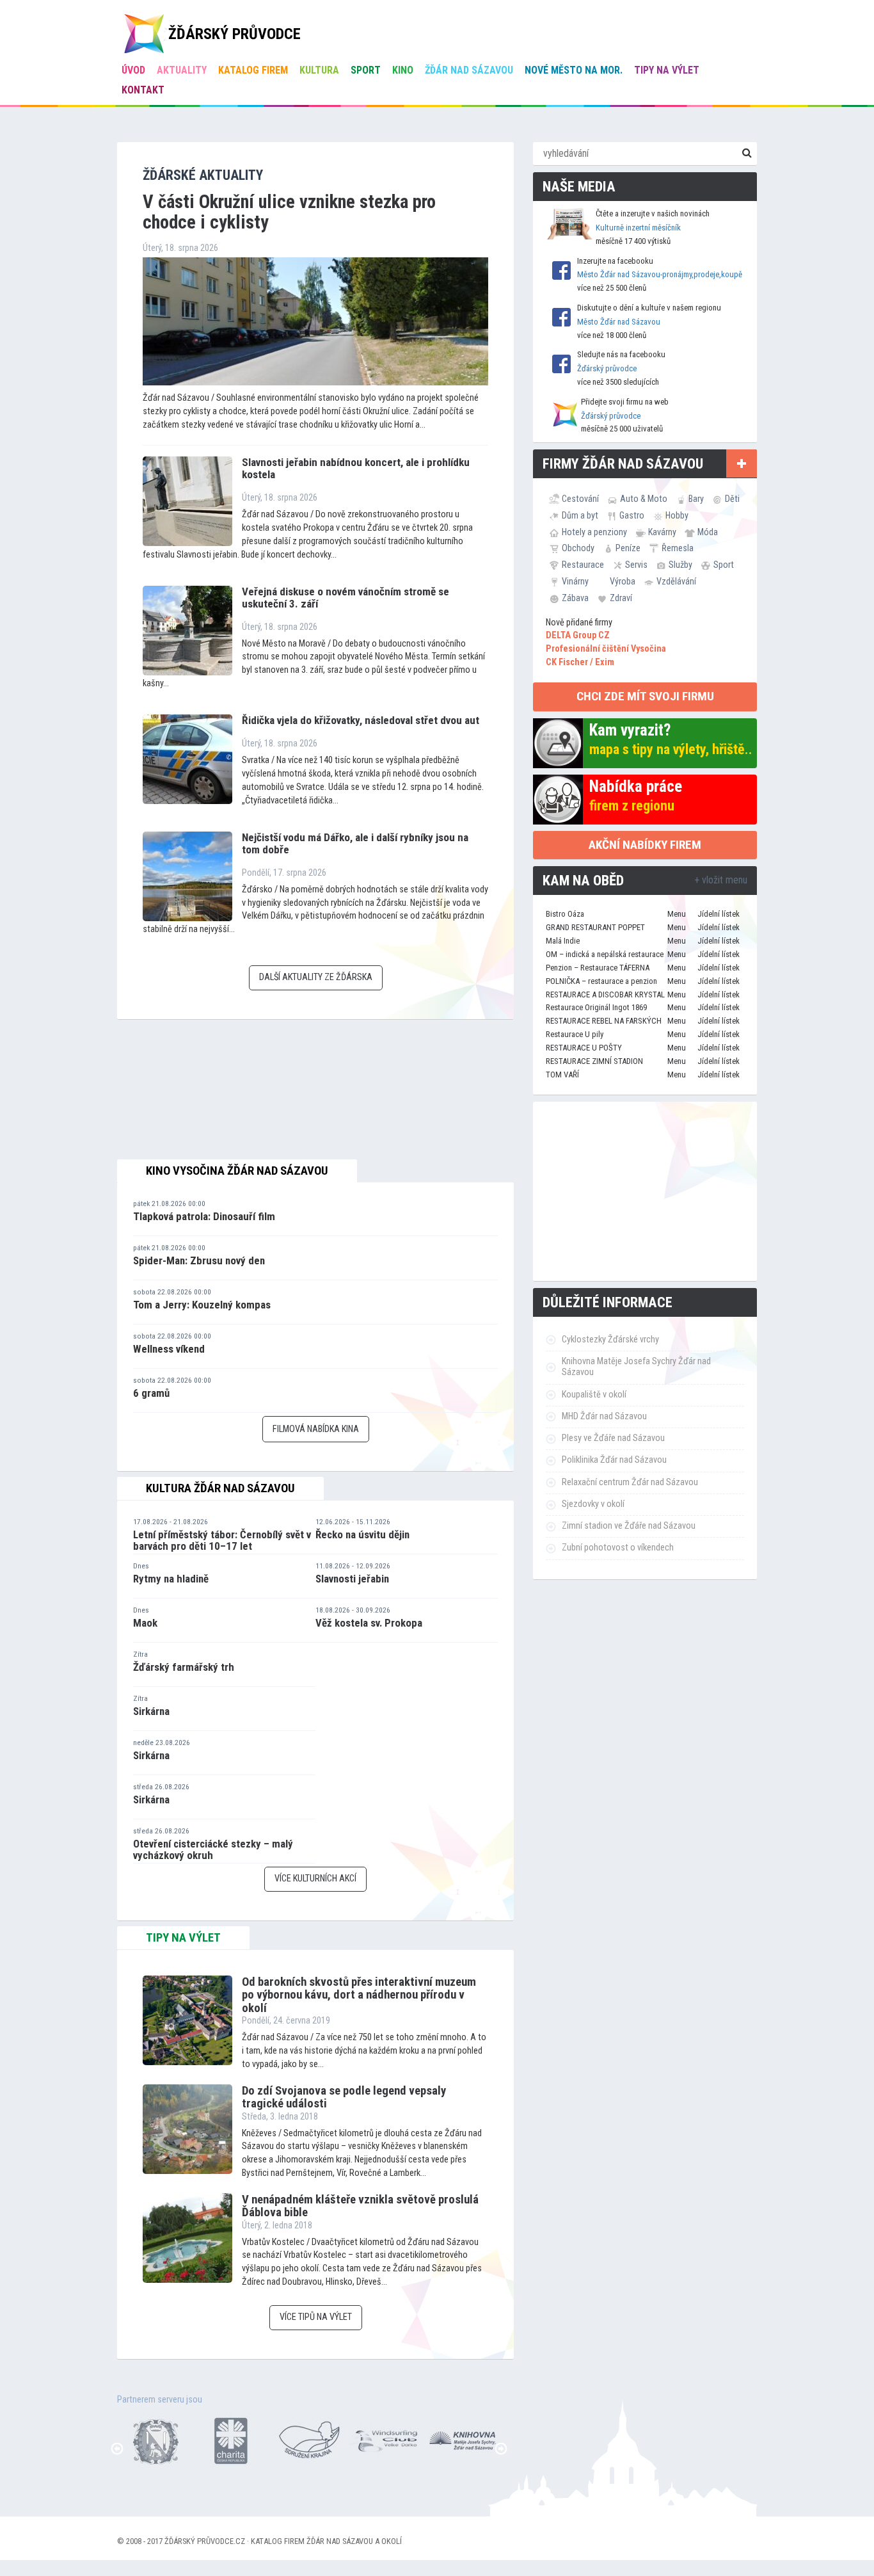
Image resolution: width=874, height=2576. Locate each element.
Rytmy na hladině (171, 1579)
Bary (696, 499)
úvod (133, 70)
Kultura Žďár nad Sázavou (220, 1488)
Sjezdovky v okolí (593, 1504)
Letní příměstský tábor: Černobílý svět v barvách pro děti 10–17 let (222, 1541)
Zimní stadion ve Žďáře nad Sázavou (629, 1526)
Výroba (623, 581)
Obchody (578, 548)
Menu (677, 914)
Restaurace (583, 565)
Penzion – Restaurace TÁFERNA (598, 968)
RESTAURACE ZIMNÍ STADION (594, 1061)
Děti (732, 499)
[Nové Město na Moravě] (155, 2439)
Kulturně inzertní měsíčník (638, 228)
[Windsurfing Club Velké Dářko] (386, 2439)
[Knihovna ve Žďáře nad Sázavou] (463, 2439)
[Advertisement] (645, 1191)
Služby (680, 565)
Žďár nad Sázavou (469, 70)
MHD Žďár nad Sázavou (604, 1416)
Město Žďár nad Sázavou (619, 322)
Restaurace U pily (575, 1034)
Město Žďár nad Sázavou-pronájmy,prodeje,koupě (660, 274)
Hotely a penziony (594, 532)
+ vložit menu (721, 880)
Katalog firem (253, 70)
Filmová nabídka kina (316, 1429)
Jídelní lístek (719, 914)
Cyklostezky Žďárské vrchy (610, 1340)
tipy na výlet (183, 1938)
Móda (708, 532)
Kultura (319, 70)
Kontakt (143, 90)
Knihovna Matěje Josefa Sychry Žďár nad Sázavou (636, 1367)
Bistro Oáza (565, 914)
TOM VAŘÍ (562, 1075)
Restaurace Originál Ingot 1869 (596, 1007)
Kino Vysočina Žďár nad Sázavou (237, 1171)
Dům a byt (580, 515)
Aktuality (182, 70)
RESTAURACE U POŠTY (584, 1048)
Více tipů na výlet (316, 2317)
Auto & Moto (644, 499)
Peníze (628, 548)
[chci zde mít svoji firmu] (742, 463)
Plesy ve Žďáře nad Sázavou (613, 1438)
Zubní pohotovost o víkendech (618, 1548)
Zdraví (621, 598)
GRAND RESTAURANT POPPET (595, 927)
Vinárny (575, 581)
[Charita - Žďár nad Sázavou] (232, 2439)
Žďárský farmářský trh (184, 1667)
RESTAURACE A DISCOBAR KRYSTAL (605, 994)
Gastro (632, 515)
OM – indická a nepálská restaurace (605, 954)
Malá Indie (563, 941)
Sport (366, 70)
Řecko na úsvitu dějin (362, 1534)
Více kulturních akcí (315, 1879)
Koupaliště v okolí (594, 1395)
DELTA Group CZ (578, 635)
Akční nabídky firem (645, 845)
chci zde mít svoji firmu (645, 696)
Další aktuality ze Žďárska (316, 977)
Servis (636, 565)
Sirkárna (151, 1711)
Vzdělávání (676, 581)
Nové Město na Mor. (574, 70)
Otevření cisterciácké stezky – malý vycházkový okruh (213, 1850)
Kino (403, 70)
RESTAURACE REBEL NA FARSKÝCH (604, 1021)
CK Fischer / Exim (580, 662)
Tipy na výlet (667, 70)
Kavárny (662, 532)
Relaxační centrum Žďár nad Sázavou (630, 1482)
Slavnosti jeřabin (352, 1579)
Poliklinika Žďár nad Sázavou (614, 1460)
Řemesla (678, 548)
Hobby (677, 515)
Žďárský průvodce (607, 368)
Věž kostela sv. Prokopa (369, 1623)
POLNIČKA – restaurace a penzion (601, 981)
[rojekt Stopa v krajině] (309, 2439)
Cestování (580, 499)
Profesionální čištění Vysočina (606, 649)
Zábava (575, 598)
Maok (145, 1623)
